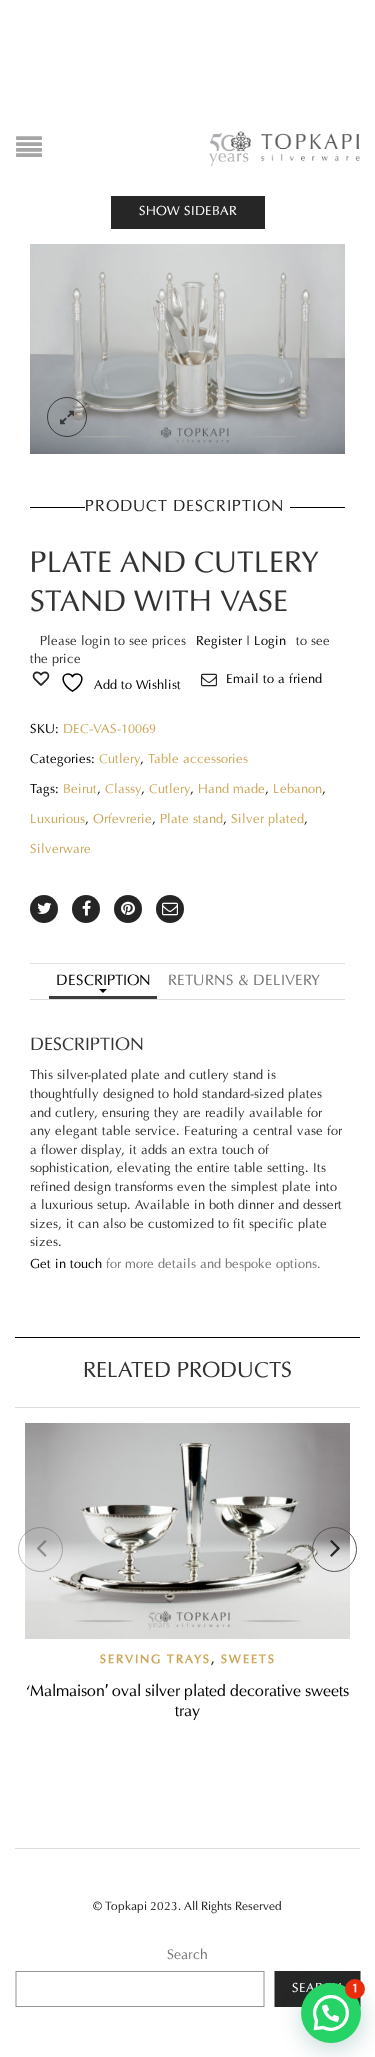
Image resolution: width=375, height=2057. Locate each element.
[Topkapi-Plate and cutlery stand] (187, 349)
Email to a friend (274, 680)
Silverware (60, 850)
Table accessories (198, 760)
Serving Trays (155, 1660)
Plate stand (191, 820)
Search (187, 1955)
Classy (123, 790)
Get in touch (66, 1265)
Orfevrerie (122, 820)
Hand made (231, 790)
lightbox (67, 417)
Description (103, 981)
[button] (331, 2013)
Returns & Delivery (244, 981)
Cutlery (119, 760)
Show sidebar (188, 212)
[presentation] (40, 1549)
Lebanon (297, 790)
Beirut (80, 790)
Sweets (248, 1660)
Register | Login (241, 642)
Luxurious (57, 820)
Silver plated (267, 820)
